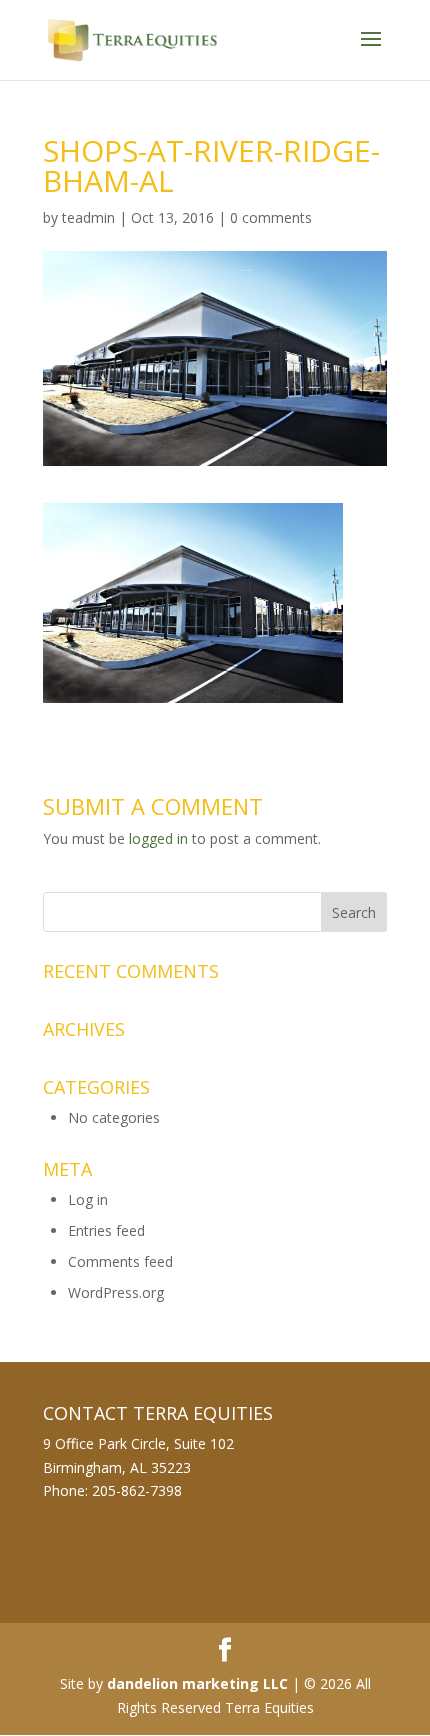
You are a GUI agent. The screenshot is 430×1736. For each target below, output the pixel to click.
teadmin (88, 217)
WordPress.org (116, 1292)
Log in (88, 1199)
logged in (158, 838)
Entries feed (106, 1230)
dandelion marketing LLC (197, 1683)
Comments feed (120, 1261)
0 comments (271, 217)
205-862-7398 (137, 1490)
